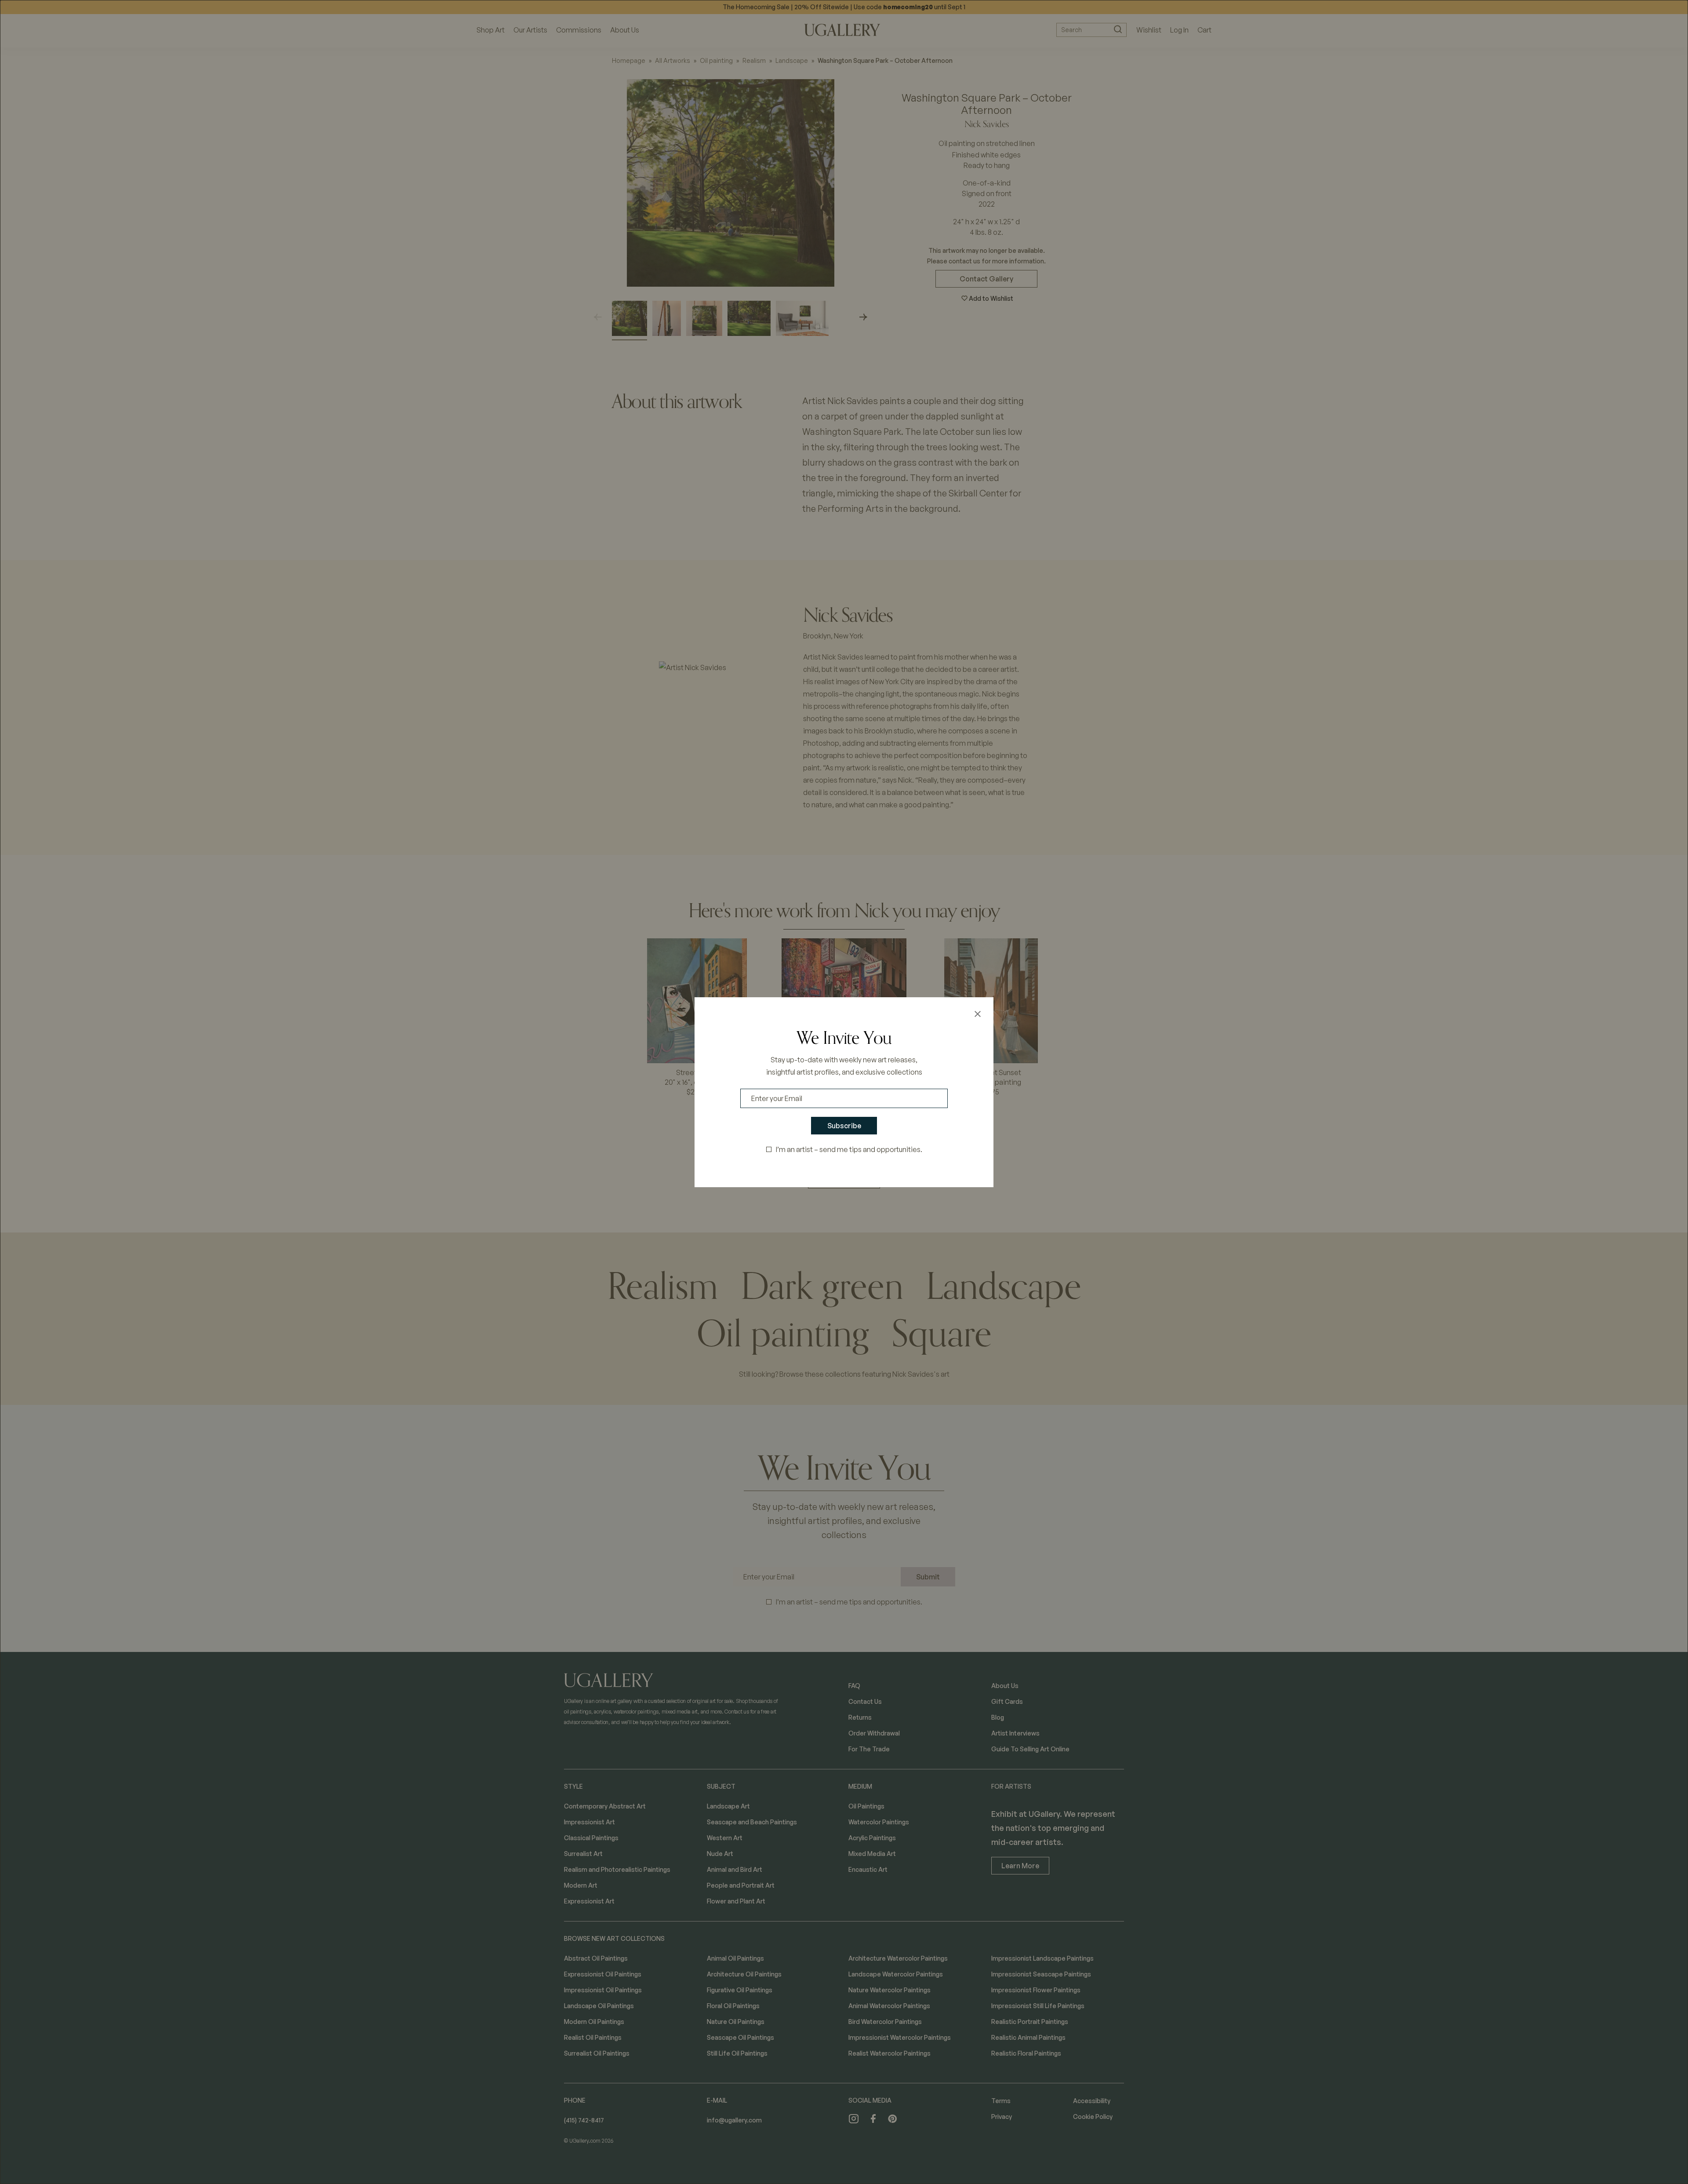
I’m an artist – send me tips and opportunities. (849, 1149)
